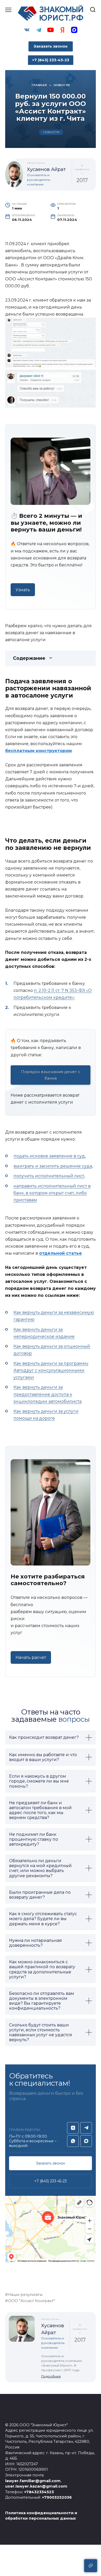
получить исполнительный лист (49, 1176)
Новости (51, 132)
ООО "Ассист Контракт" (31, 2301)
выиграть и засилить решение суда (53, 1166)
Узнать (23, 590)
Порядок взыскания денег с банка (51, 1075)
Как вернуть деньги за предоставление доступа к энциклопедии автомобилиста (48, 1394)
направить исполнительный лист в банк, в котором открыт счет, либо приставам (52, 1193)
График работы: (25, 2130)
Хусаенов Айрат (46, 169)
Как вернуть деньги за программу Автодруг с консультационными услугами (51, 1370)
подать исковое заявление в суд (49, 1156)
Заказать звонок (51, 46)
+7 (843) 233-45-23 (51, 2181)
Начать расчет (31, 1657)
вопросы (74, 1719)
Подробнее (51, 2376)
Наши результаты (25, 2295)
